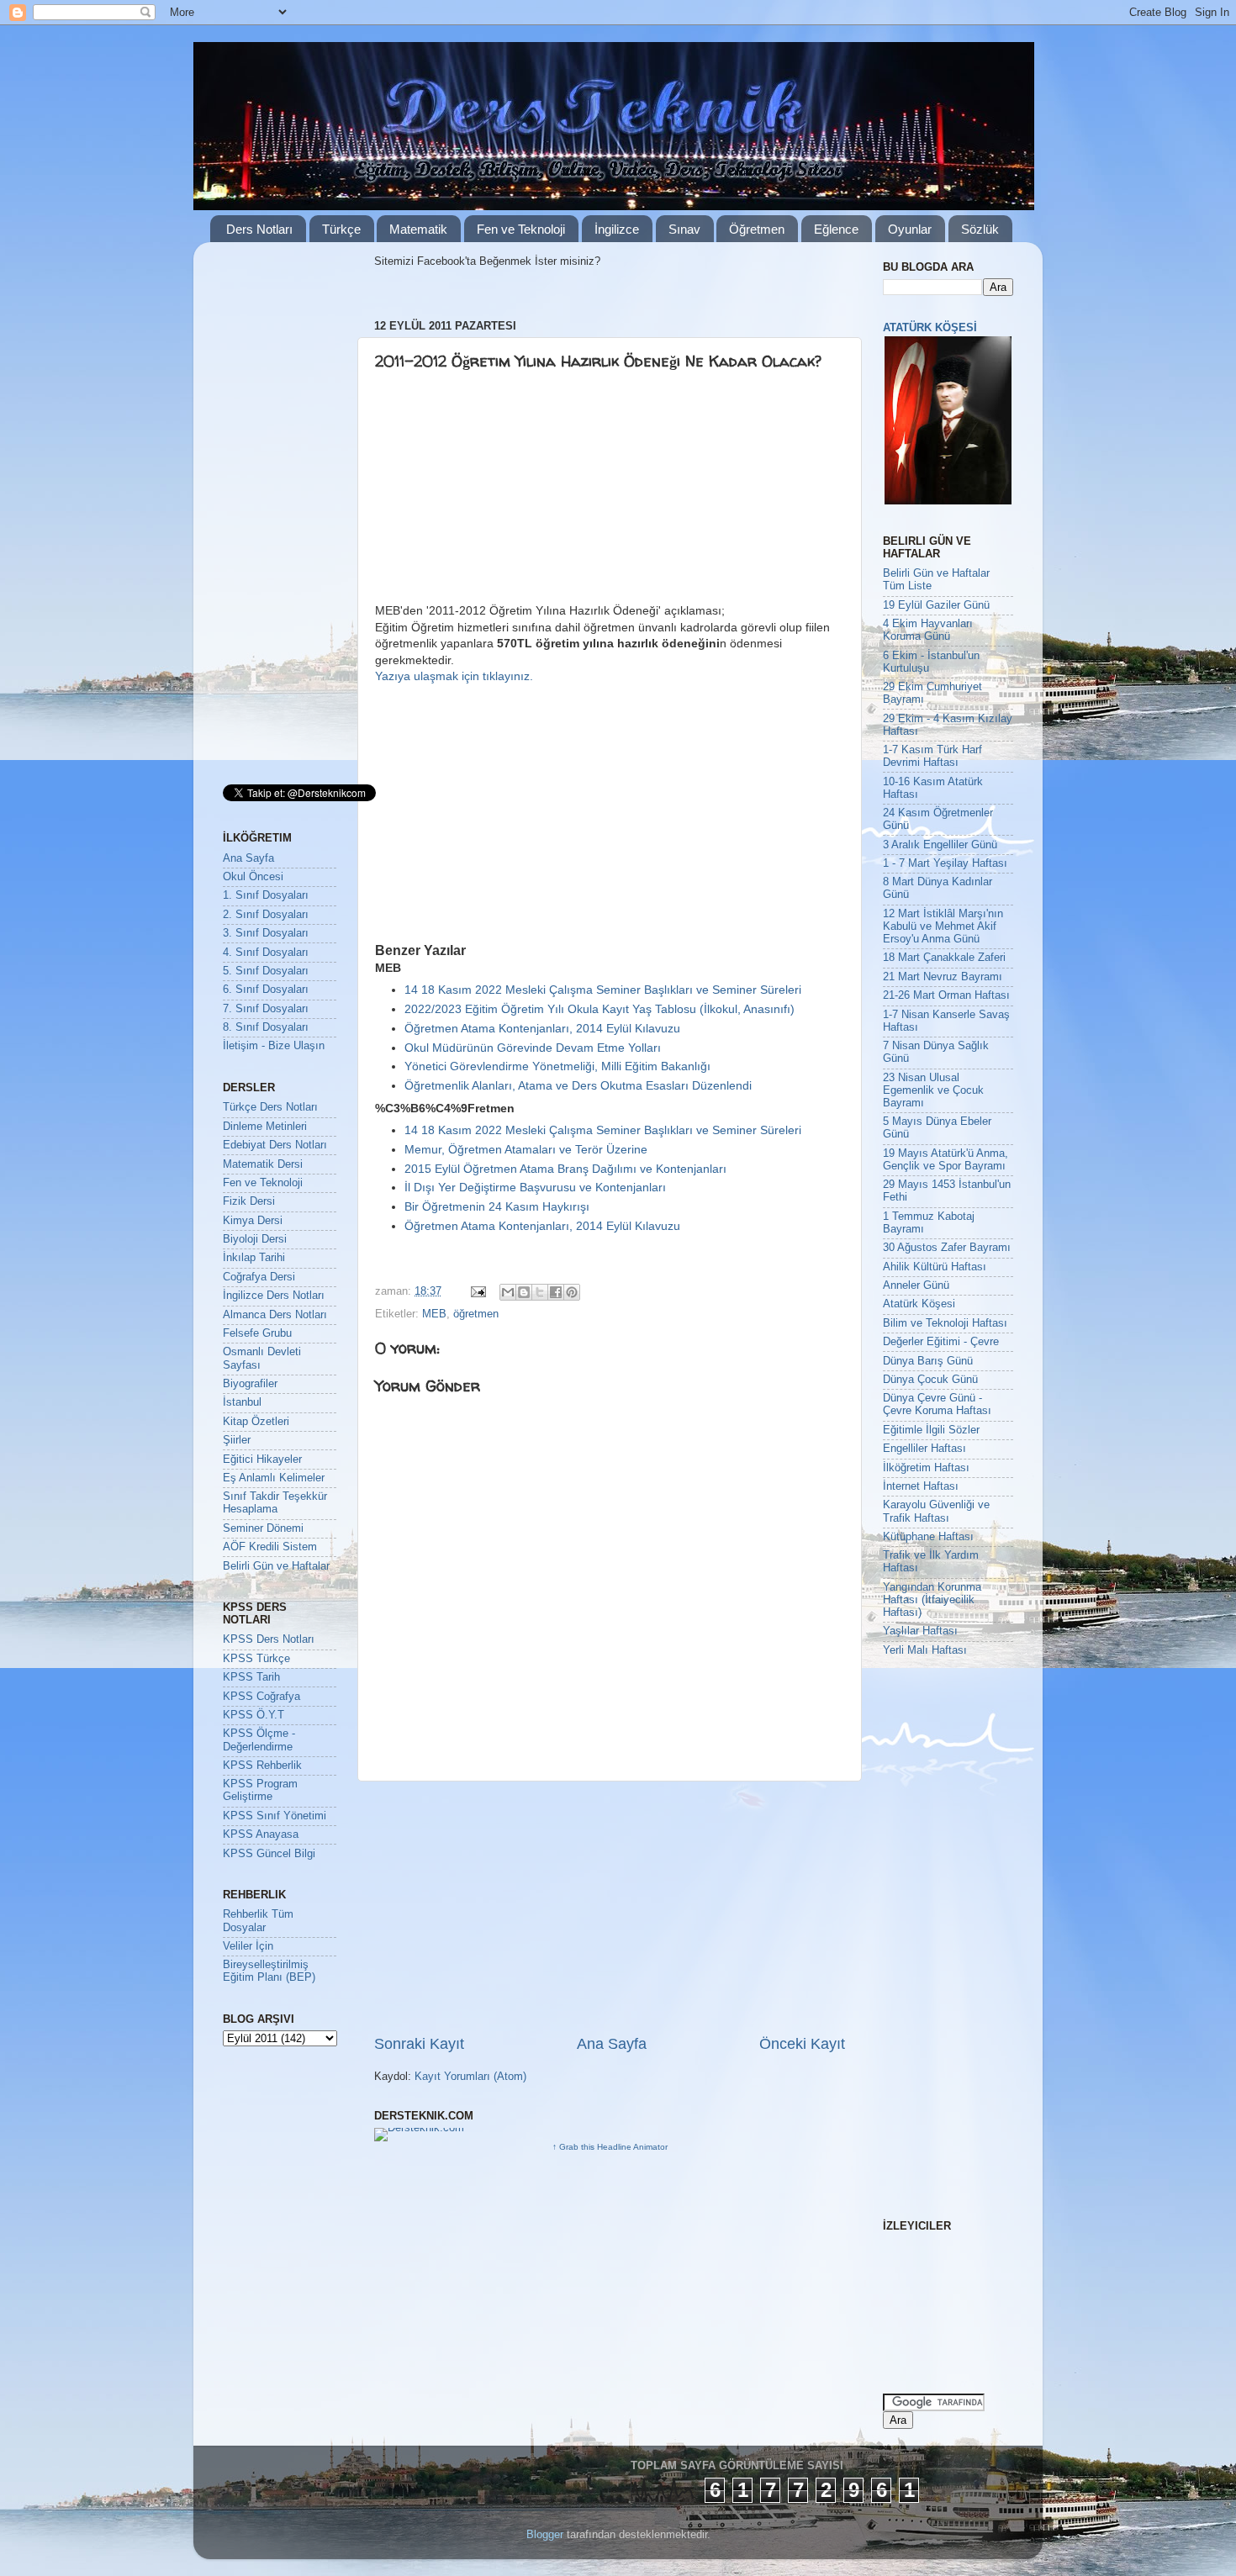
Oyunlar (910, 229)
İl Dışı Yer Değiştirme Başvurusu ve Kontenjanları (535, 1187)
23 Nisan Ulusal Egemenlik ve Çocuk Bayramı (933, 1090)
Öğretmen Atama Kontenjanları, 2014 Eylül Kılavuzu (542, 1028)
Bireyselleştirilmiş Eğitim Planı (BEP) (269, 1971)
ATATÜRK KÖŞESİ (930, 328)
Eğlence (836, 229)
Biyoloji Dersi (255, 1239)
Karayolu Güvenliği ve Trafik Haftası (936, 1511)
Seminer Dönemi (263, 1528)
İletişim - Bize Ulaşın (274, 1046)
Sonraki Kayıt (419, 2044)
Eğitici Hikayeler (262, 1460)
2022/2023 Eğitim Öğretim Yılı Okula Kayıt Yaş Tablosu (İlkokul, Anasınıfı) (600, 1009)
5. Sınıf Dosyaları (266, 971)
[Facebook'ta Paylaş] (556, 1292)
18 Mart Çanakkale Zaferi (944, 958)
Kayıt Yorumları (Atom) (470, 2077)
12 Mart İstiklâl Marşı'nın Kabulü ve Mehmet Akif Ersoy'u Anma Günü (943, 926)
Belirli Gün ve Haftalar (276, 1566)
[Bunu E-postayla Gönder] (508, 1292)
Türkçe (341, 229)
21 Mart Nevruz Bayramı (943, 977)
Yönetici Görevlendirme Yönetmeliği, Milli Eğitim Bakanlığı (557, 1066)
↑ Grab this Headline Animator (610, 2147)
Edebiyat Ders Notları (275, 1145)
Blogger (545, 2535)
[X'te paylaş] (540, 1292)
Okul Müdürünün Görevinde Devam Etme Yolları (533, 1048)
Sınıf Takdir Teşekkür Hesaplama (275, 1503)
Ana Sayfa (612, 2044)
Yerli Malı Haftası (925, 1650)
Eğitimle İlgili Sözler (931, 1430)
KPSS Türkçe (256, 1659)
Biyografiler (250, 1384)
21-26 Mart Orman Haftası (946, 995)
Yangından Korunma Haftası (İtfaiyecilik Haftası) (932, 1600)
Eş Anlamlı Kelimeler (274, 1478)
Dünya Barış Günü (928, 1361)
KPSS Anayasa (261, 1834)
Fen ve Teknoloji (521, 229)
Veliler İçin (248, 1946)
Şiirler (237, 1440)
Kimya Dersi (253, 1221)
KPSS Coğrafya (261, 1697)
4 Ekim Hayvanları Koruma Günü (928, 630)
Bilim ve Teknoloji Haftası (945, 1323)
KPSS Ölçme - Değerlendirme (259, 1740)
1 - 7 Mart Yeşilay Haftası (945, 863)
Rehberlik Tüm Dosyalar (258, 1921)
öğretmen (476, 1314)
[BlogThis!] (524, 1292)
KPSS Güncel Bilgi (269, 1854)
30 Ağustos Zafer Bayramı (947, 1248)
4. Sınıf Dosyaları (266, 953)
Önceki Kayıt (802, 2044)
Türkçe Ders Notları (270, 1107)
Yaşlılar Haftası (920, 1631)
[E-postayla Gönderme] (478, 1291)
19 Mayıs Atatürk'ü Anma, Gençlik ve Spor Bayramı (945, 1160)
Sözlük (980, 229)
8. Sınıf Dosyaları (266, 1027)
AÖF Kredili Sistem (270, 1547)
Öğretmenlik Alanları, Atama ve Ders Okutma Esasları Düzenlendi (578, 1085)
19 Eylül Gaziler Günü (936, 605)
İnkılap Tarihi (254, 1258)
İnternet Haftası (921, 1486)
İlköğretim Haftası (926, 1468)
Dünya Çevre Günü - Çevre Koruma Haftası (937, 1404)
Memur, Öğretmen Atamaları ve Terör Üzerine (526, 1149)
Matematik (418, 229)
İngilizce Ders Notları (274, 1296)
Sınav (684, 229)
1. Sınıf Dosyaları (266, 895)
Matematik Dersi (263, 1164)
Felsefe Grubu (257, 1333)
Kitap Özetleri (256, 1422)
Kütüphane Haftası (928, 1537)
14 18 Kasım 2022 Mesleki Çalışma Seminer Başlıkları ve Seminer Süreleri (603, 990)
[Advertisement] (504, 494)
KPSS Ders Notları (269, 1639)
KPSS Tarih (251, 1677)
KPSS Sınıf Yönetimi (275, 1816)
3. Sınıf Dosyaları (266, 933)
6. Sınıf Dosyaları (266, 990)
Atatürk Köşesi (919, 1304)
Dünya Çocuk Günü (930, 1380)
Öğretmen (757, 229)
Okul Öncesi (253, 877)
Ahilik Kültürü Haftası (935, 1267)
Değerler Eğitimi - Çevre (941, 1342)
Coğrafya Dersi (259, 1277)
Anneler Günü (916, 1285)
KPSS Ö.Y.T (254, 1715)
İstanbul (242, 1402)
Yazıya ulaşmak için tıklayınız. (454, 676)
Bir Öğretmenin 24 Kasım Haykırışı (497, 1206)
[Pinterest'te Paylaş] (572, 1292)
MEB (434, 1314)
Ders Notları (259, 229)
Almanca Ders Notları (275, 1315)
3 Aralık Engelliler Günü (940, 845)
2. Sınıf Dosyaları (266, 915)
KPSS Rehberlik (262, 1766)
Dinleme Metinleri (265, 1127)
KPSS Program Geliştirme (260, 1790)
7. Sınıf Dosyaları (266, 1009)
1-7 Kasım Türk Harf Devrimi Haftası (932, 756)
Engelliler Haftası (924, 1449)
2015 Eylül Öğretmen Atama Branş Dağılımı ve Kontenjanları (565, 1169)
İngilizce (617, 229)
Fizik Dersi (249, 1201)
